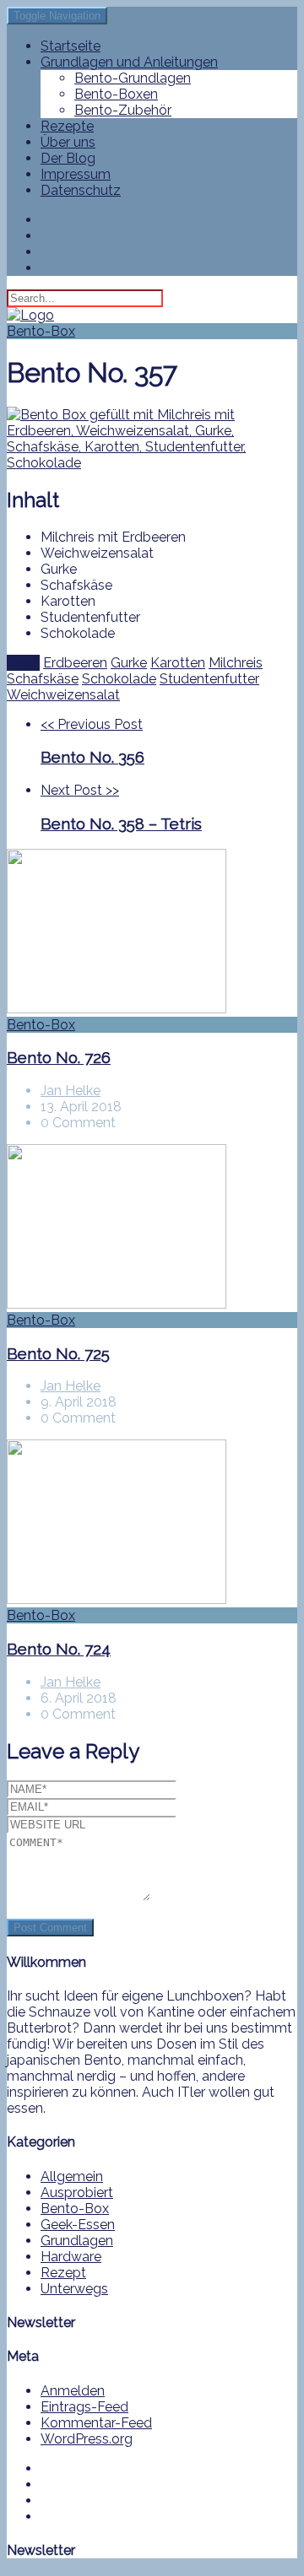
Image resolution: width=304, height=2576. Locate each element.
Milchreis (236, 663)
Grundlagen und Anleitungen (129, 62)
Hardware (71, 2257)
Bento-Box (41, 331)
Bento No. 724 (59, 1649)
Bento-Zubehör (123, 110)
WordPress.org (87, 2439)
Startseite (71, 46)
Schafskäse (43, 679)
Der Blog (68, 158)
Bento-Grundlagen (133, 78)
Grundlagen (77, 2241)
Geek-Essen (78, 2225)
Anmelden (73, 2391)
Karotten (178, 663)
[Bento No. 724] (152, 1523)
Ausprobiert (77, 2193)
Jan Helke (71, 1091)
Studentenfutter (209, 679)
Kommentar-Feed (96, 2423)
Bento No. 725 (58, 1353)
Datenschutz (81, 190)
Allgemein (72, 2176)
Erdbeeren (75, 663)
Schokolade (119, 679)
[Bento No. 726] (152, 933)
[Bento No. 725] (152, 1228)
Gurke (129, 663)
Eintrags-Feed (84, 2407)
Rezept (63, 2273)
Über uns (68, 142)
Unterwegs (74, 2289)
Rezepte (67, 126)
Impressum (76, 174)
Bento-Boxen (116, 94)
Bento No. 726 (59, 1057)
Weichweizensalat (63, 695)
